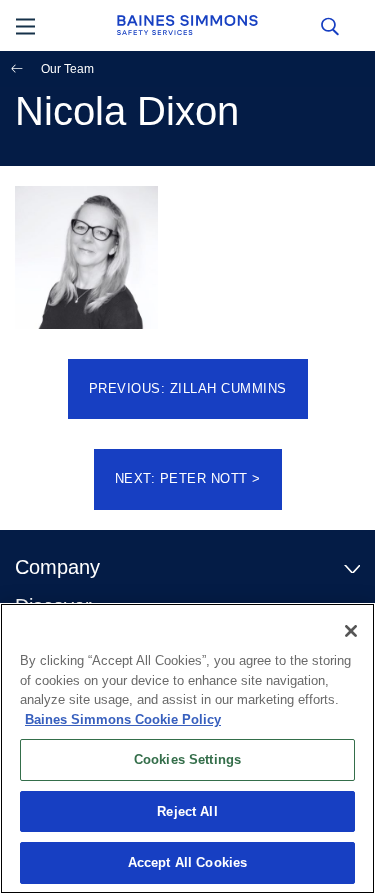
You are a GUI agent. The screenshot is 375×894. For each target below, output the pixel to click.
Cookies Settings (187, 759)
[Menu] (25, 25)
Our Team (67, 69)
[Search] (329, 25)
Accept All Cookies (187, 862)
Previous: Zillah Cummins (188, 388)
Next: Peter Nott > (188, 478)
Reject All (187, 811)
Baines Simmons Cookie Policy (123, 719)
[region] (187, 748)
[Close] (351, 631)
